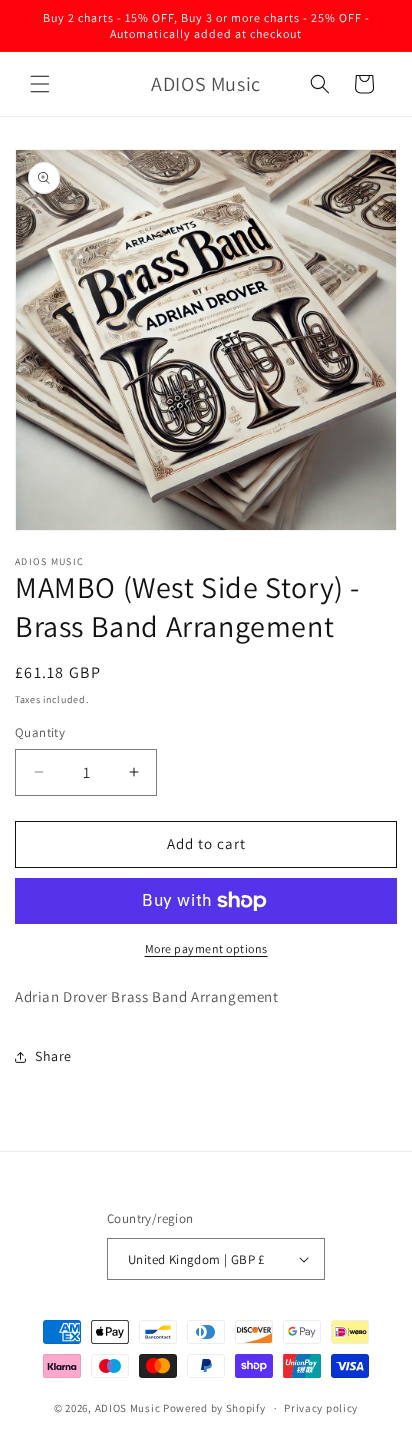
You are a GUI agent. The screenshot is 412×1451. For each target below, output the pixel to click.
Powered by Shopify (214, 1408)
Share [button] (53, 1056)
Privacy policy (321, 1408)
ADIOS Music (128, 1408)
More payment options (206, 948)
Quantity (40, 732)
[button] (40, 84)
